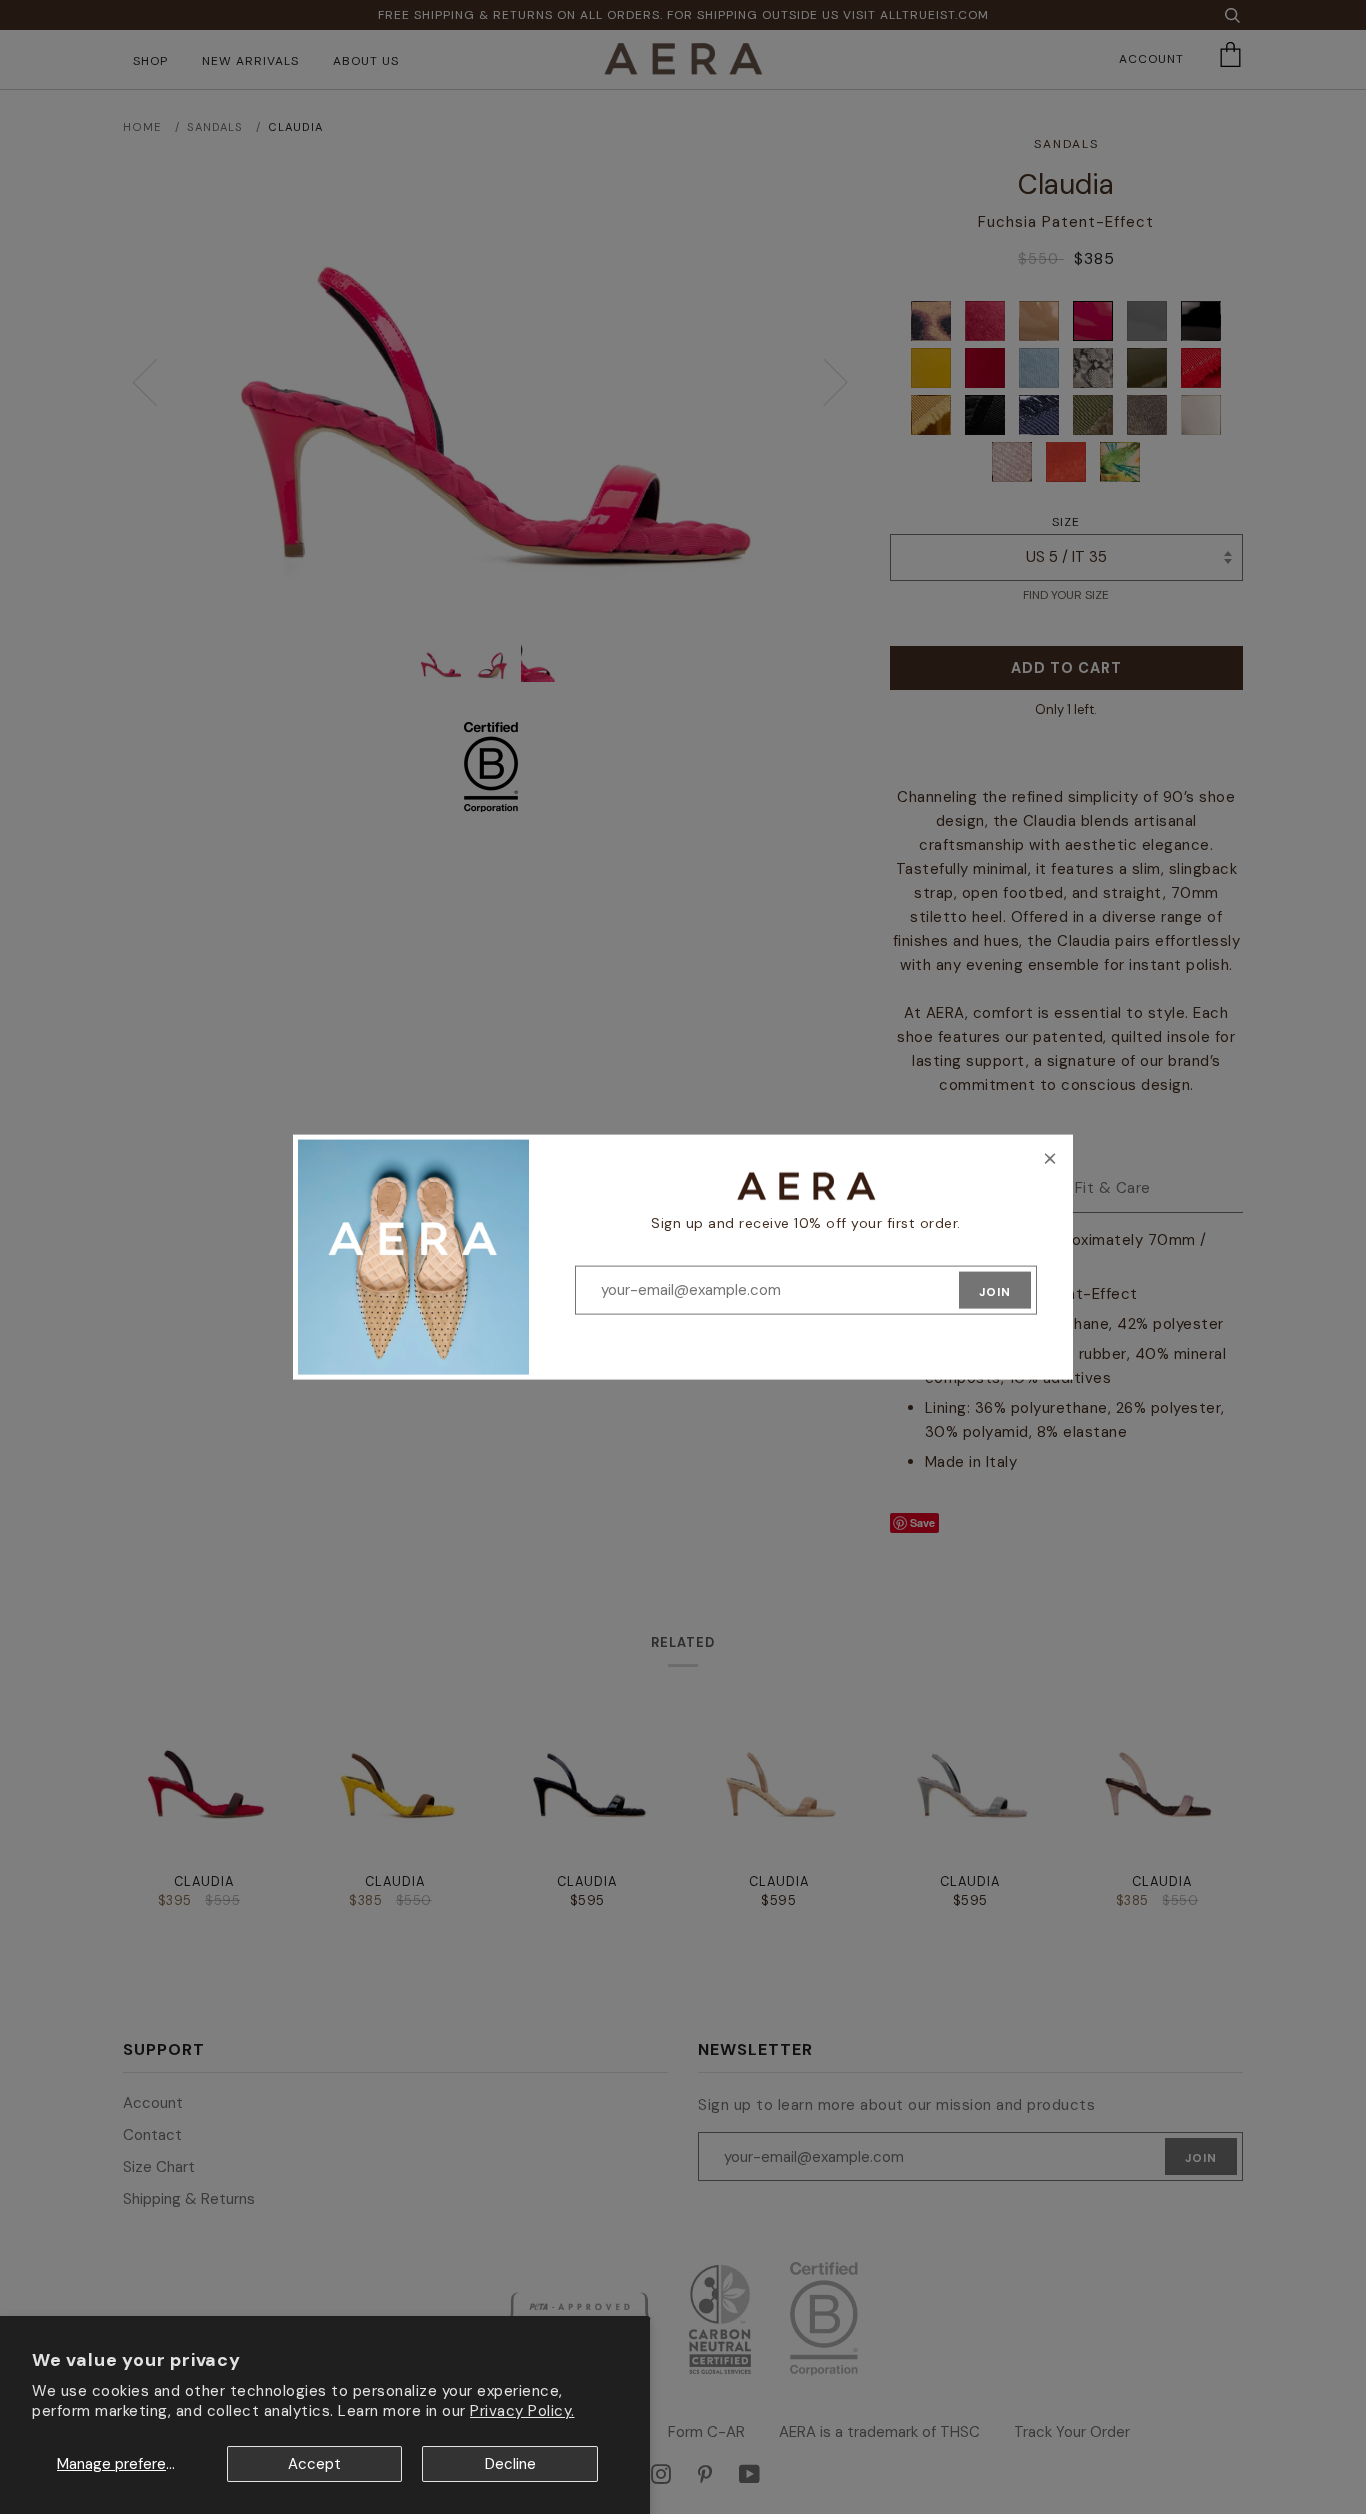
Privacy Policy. (522, 2411)
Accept (314, 2464)
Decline (510, 2464)
